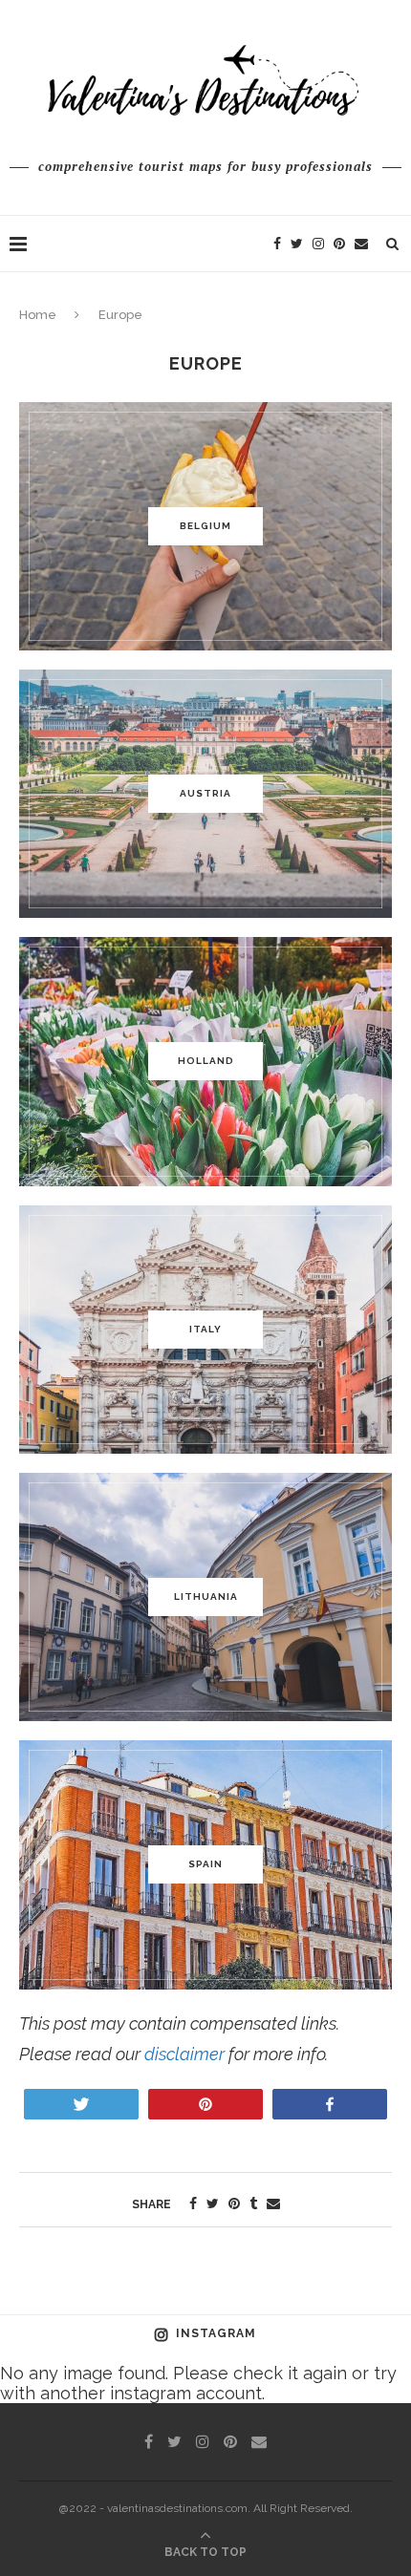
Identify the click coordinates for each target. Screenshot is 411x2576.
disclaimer (184, 2054)
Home (38, 315)
